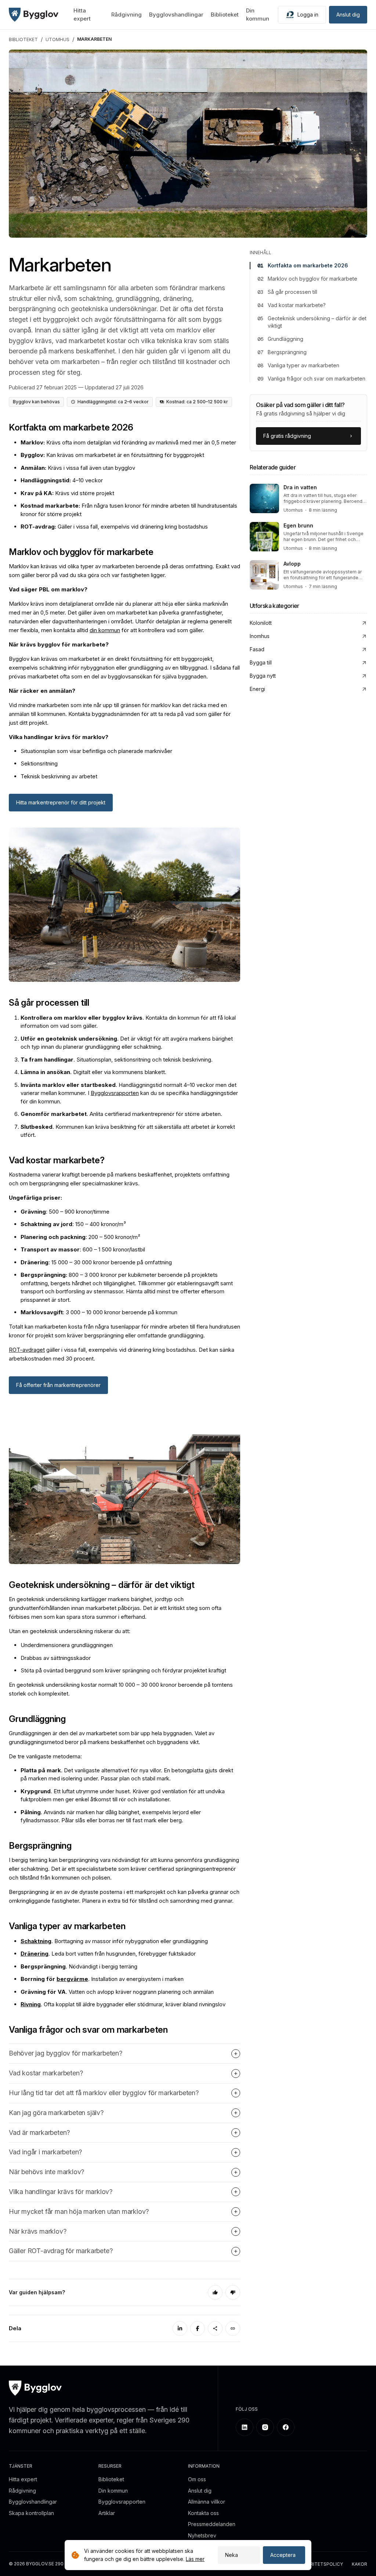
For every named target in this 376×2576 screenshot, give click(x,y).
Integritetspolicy (320, 2564)
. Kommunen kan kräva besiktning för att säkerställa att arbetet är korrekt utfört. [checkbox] (128, 1131)
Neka (232, 2555)
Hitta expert (23, 2479)
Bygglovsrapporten (115, 1093)
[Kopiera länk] (233, 2328)
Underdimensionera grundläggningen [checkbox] (67, 1645)
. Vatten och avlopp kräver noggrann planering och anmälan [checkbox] (117, 1992)
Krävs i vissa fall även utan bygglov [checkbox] (78, 468)
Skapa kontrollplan (31, 2513)
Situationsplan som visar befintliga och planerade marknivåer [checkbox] (96, 751)
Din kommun (113, 2491)
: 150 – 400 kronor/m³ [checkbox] (73, 1224)
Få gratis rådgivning (287, 436)
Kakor (359, 2564)
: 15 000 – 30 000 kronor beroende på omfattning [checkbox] (96, 1262)
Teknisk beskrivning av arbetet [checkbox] (59, 776)
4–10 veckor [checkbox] (62, 480)
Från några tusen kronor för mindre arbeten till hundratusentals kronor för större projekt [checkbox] (129, 510)
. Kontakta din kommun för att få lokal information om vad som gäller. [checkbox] (128, 1022)
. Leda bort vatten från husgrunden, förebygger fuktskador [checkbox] (108, 1954)
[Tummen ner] (233, 2292)
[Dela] (215, 2328)
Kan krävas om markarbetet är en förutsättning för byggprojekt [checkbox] (112, 455)
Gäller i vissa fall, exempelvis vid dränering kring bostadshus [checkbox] (114, 527)
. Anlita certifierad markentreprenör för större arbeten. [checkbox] (121, 1114)
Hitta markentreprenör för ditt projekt (61, 802)
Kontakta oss (203, 2513)
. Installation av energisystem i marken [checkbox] (102, 1979)
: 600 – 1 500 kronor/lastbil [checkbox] (83, 1249)
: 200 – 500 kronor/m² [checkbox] (80, 1237)
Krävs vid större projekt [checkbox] (67, 493)
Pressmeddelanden (212, 2524)
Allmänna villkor (207, 2502)
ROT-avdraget (27, 1350)
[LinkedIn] (180, 2328)
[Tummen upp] (215, 2292)
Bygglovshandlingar (176, 15)
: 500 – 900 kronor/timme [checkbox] (65, 1212)
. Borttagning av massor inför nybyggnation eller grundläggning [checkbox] (114, 1941)
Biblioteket (225, 15)
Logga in (308, 15)
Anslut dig (348, 15)
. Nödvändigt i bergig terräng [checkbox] (79, 1966)
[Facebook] (198, 2328)
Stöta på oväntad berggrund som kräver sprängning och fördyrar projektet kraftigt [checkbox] (123, 1670)
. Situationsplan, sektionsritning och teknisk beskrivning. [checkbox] (117, 1060)
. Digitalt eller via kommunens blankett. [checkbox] (93, 1072)
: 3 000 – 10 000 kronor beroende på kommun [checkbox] (99, 1312)
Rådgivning (126, 15)
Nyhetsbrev (202, 2535)
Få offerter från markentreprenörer (58, 1385)
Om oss (197, 2479)
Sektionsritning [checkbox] (39, 763)
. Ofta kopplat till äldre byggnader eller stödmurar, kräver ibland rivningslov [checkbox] (123, 2004)
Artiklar (107, 2513)
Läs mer (195, 2559)
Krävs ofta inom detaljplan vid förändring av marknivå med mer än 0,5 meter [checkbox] (128, 442)
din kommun (105, 630)
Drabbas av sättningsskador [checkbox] (56, 1658)
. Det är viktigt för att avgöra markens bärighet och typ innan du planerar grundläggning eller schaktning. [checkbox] (127, 1043)
